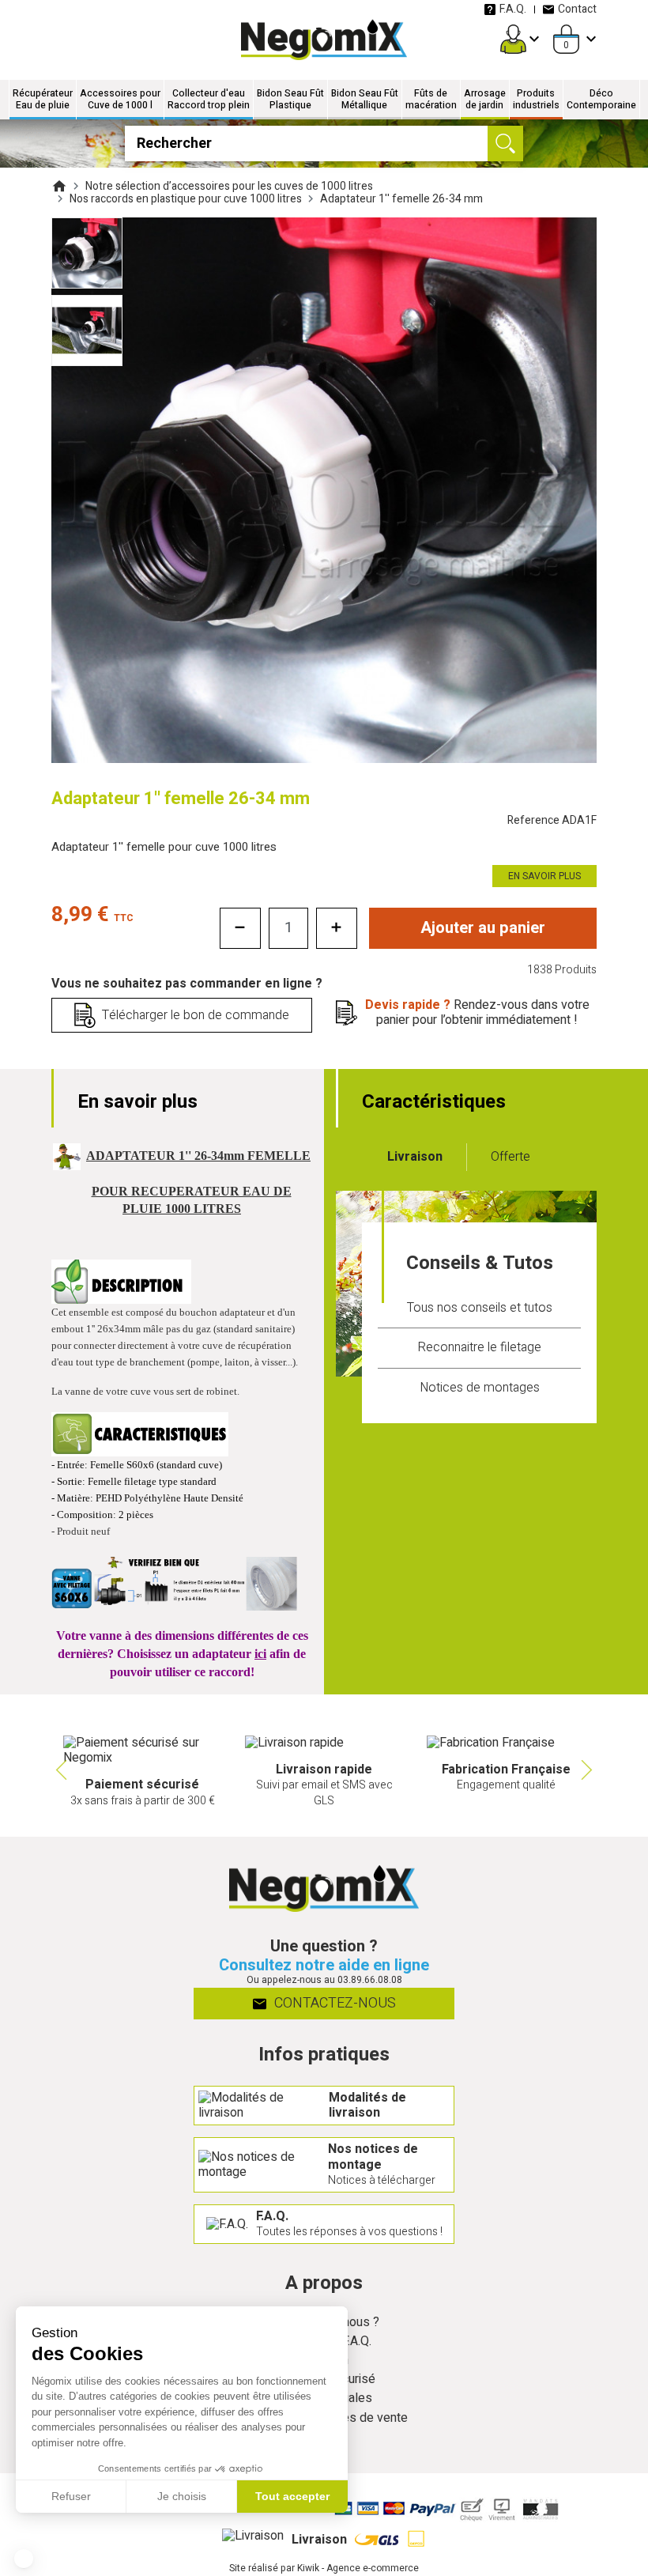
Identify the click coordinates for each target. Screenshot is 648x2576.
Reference (552, 820)
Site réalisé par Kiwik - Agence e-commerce (324, 2568)
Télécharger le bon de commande (196, 1015)
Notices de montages (480, 1388)
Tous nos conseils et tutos (480, 1308)
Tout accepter (292, 2496)
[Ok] (505, 144)
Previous (59, 1770)
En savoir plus (544, 876)
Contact (577, 9)
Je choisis (182, 2496)
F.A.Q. (513, 9)
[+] (337, 928)
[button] (24, 2559)
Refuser (71, 2496)
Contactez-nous (333, 2003)
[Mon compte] (513, 39)
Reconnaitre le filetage (479, 1347)
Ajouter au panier (483, 928)
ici (260, 1654)
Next (589, 1770)
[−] (240, 928)
